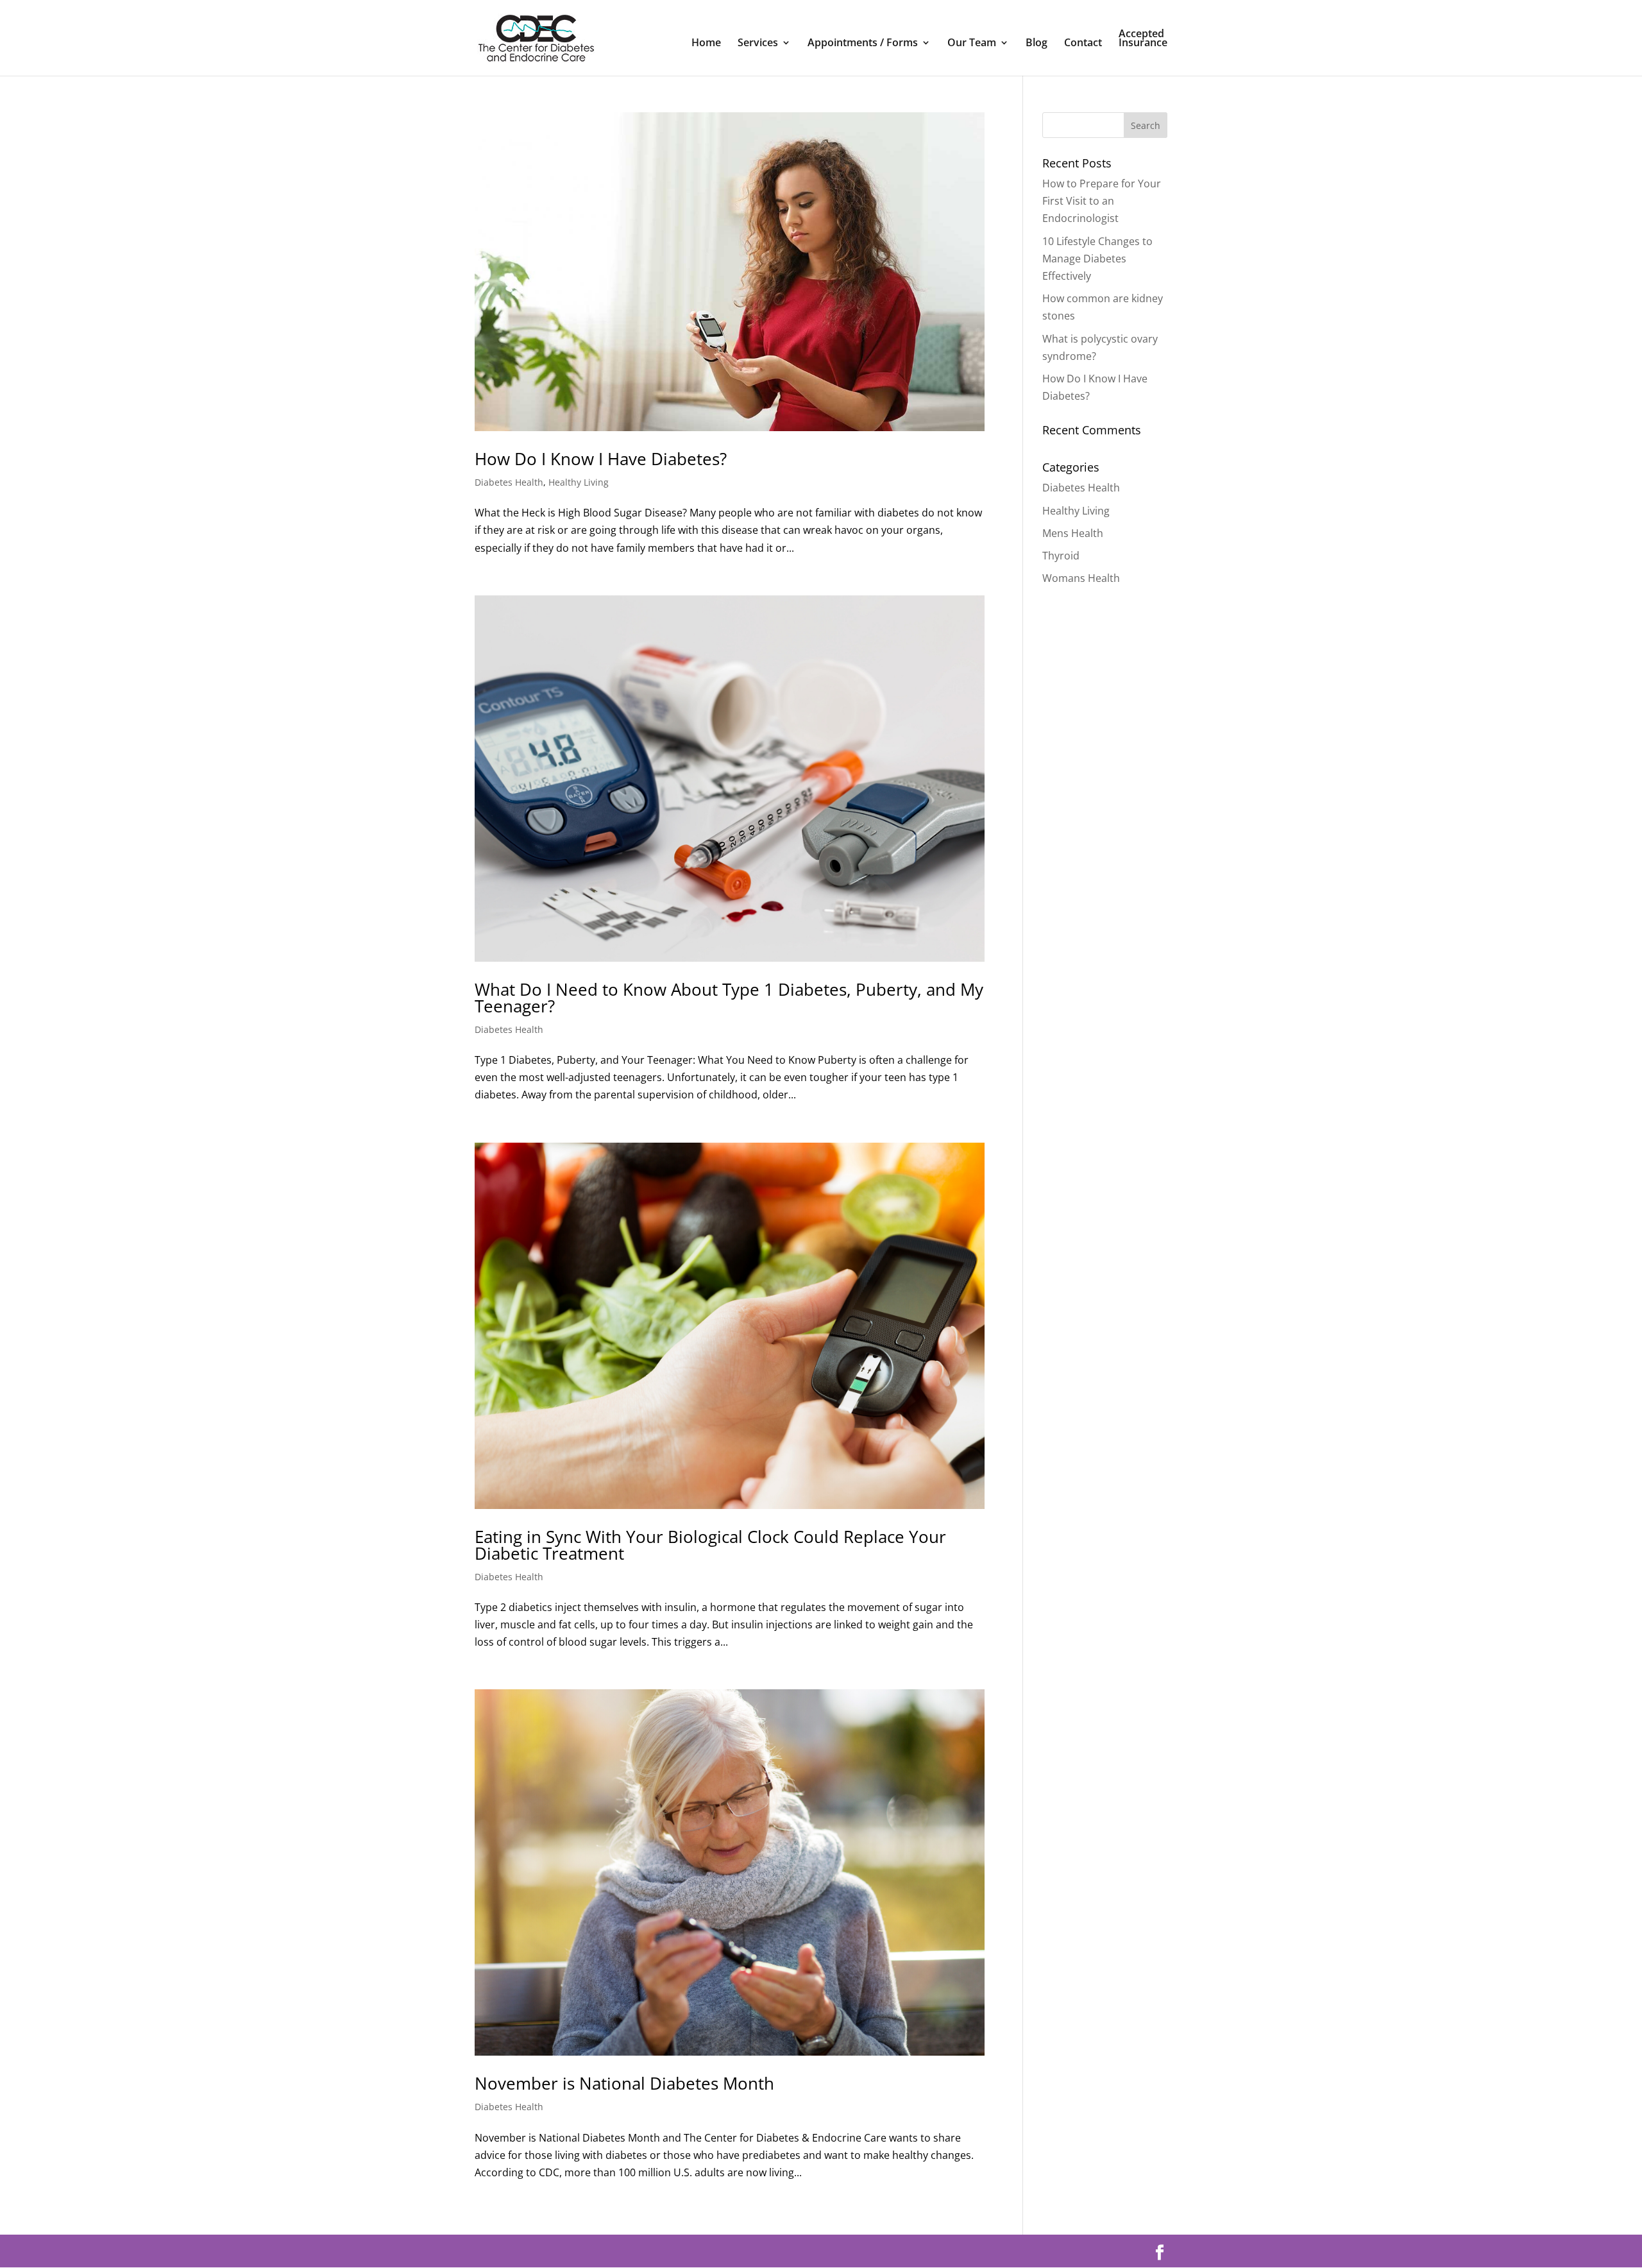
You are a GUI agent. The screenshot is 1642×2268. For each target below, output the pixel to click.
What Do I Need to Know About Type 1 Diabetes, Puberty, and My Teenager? (729, 998)
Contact (1083, 44)
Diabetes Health (509, 482)
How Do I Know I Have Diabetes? (601, 459)
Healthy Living (579, 482)
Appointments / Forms (863, 44)
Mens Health (1073, 533)
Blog (1037, 44)
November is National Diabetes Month (624, 2083)
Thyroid (1061, 556)
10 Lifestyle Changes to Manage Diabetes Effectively (1097, 259)
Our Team (972, 44)
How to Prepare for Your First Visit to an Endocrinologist (1102, 201)
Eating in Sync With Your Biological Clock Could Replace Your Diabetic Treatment (710, 1545)
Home (706, 44)
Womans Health (1081, 578)
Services (758, 44)
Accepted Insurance (1143, 39)
